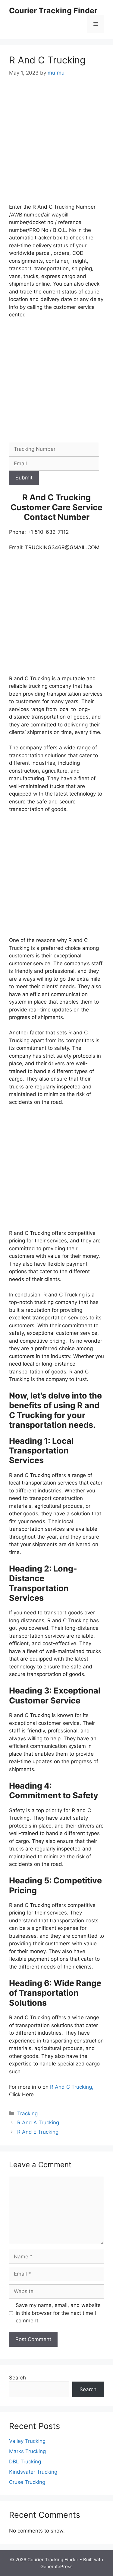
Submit (24, 478)
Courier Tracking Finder (53, 11)
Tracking (27, 2113)
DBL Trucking (25, 2462)
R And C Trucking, (72, 2087)
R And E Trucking (38, 2132)
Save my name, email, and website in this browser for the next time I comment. (58, 2313)
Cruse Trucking (27, 2482)
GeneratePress (56, 2566)
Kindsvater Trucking (33, 2472)
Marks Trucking (27, 2451)
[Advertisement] (56, 144)
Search (17, 2378)
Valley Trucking (27, 2441)
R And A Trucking (38, 2123)
